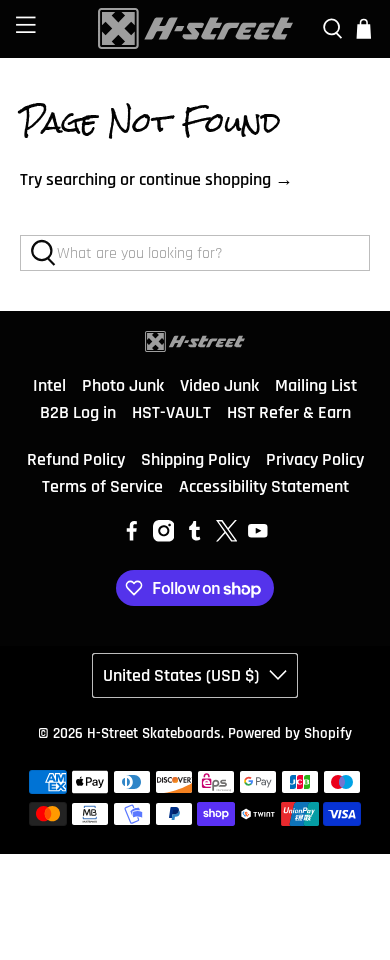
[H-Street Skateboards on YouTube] (258, 536)
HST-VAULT (171, 412)
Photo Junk (123, 385)
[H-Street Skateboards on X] (227, 536)
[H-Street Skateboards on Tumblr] (195, 536)
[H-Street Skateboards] (195, 28)
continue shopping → (216, 179)
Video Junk (219, 385)
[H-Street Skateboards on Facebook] (132, 536)
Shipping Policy (195, 459)
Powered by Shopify (290, 733)
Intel (49, 385)
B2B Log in (78, 412)
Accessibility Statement (264, 486)
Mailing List (316, 385)
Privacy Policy (315, 459)
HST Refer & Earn (289, 412)
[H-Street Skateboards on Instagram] (164, 536)
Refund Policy (76, 459)
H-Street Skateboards (154, 733)
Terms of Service (102, 486)
